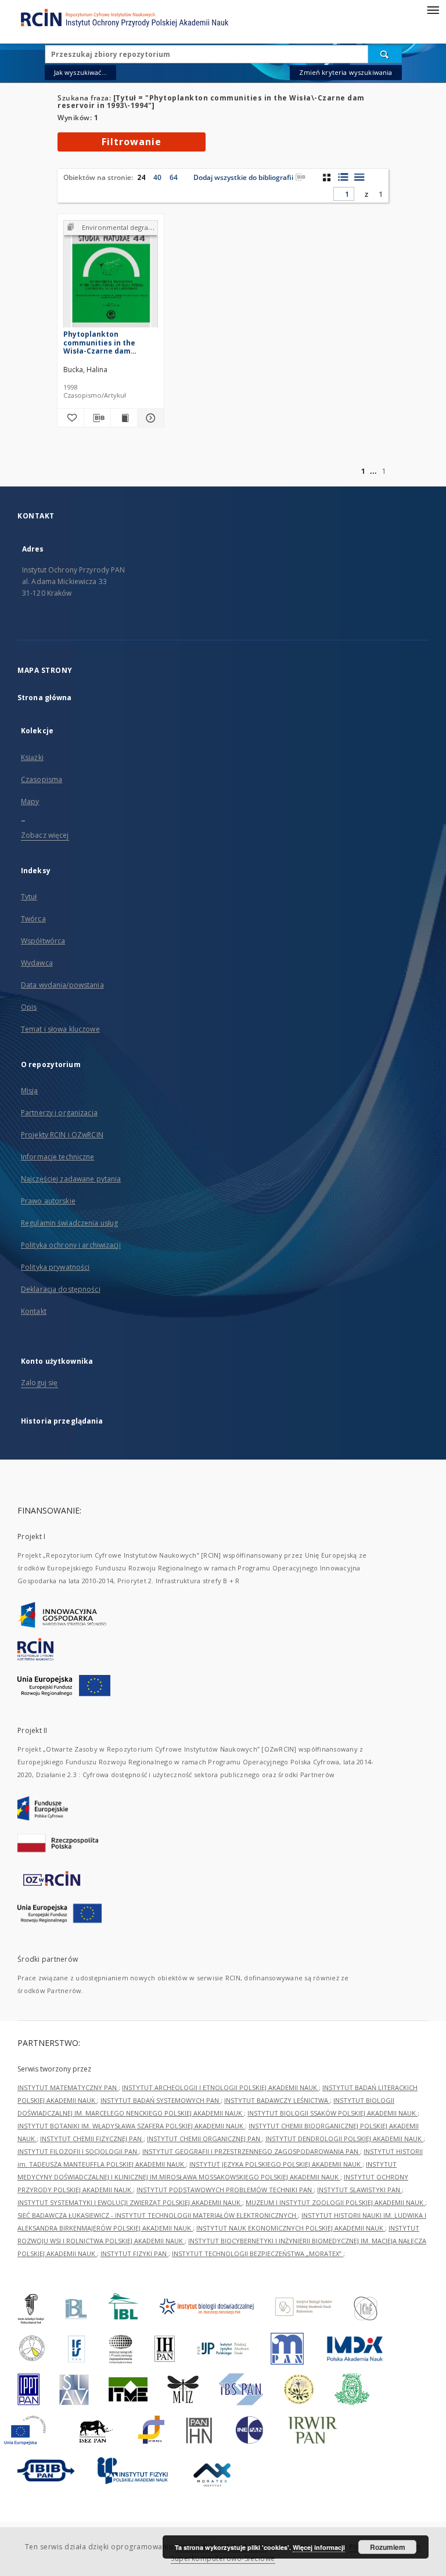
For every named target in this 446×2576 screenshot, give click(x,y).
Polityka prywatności (55, 1267)
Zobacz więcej (45, 835)
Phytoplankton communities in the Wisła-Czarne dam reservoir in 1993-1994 (104, 342)
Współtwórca (43, 941)
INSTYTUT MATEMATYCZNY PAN (68, 2087)
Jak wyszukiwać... (81, 72)
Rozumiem (388, 2547)
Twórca (33, 919)
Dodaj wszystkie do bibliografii (243, 177)
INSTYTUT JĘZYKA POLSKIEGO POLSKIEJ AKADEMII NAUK (276, 2164)
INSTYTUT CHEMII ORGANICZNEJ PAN (204, 2139)
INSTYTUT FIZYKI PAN (134, 2253)
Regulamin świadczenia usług (69, 1223)
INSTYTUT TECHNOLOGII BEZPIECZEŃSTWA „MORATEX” (258, 2253)
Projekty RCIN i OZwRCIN (62, 1135)
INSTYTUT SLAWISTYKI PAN (359, 2190)
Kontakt (34, 1311)
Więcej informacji (319, 2547)
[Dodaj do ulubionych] (71, 418)
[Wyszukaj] (385, 54)
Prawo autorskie (48, 1201)
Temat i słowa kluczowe (60, 1029)
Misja (30, 1091)
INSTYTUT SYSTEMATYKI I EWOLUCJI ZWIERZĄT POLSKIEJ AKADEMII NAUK (130, 2202)
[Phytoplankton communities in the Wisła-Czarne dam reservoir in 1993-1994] (111, 277)
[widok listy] (359, 177)
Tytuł (29, 897)
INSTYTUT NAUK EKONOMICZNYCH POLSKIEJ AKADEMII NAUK (291, 2228)
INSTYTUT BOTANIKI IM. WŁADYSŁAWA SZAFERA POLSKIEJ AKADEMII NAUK (131, 2126)
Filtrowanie (132, 142)
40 (157, 177)
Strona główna (45, 698)
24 (141, 177)
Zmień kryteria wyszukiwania (346, 72)
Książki (32, 757)
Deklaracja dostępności (61, 1289)
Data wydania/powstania (62, 985)
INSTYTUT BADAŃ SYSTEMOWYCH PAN (161, 2100)
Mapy (30, 801)
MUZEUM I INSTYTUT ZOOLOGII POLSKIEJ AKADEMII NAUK (335, 2202)
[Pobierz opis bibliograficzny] (97, 418)
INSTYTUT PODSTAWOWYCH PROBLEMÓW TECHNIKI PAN (225, 2190)
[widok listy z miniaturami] (343, 177)
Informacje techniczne (58, 1157)
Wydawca (37, 963)
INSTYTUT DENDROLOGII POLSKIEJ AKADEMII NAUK (344, 2139)
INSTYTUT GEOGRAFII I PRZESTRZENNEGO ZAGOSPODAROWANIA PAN (251, 2151)
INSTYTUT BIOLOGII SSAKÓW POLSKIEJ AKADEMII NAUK (332, 2113)
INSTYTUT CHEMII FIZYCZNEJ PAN (92, 2139)
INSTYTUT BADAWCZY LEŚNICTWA (277, 2100)
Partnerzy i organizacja (59, 1113)
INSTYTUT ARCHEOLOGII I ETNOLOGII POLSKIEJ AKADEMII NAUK (220, 2087)
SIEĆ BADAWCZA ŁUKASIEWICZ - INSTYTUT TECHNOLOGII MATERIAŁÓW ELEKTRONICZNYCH (158, 2215)
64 (174, 177)
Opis (29, 1007)
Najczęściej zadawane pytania (71, 1179)
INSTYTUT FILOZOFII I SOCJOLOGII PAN (78, 2151)
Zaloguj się (39, 1383)
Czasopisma (42, 779)
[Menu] (433, 9)
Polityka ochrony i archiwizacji (71, 1245)
